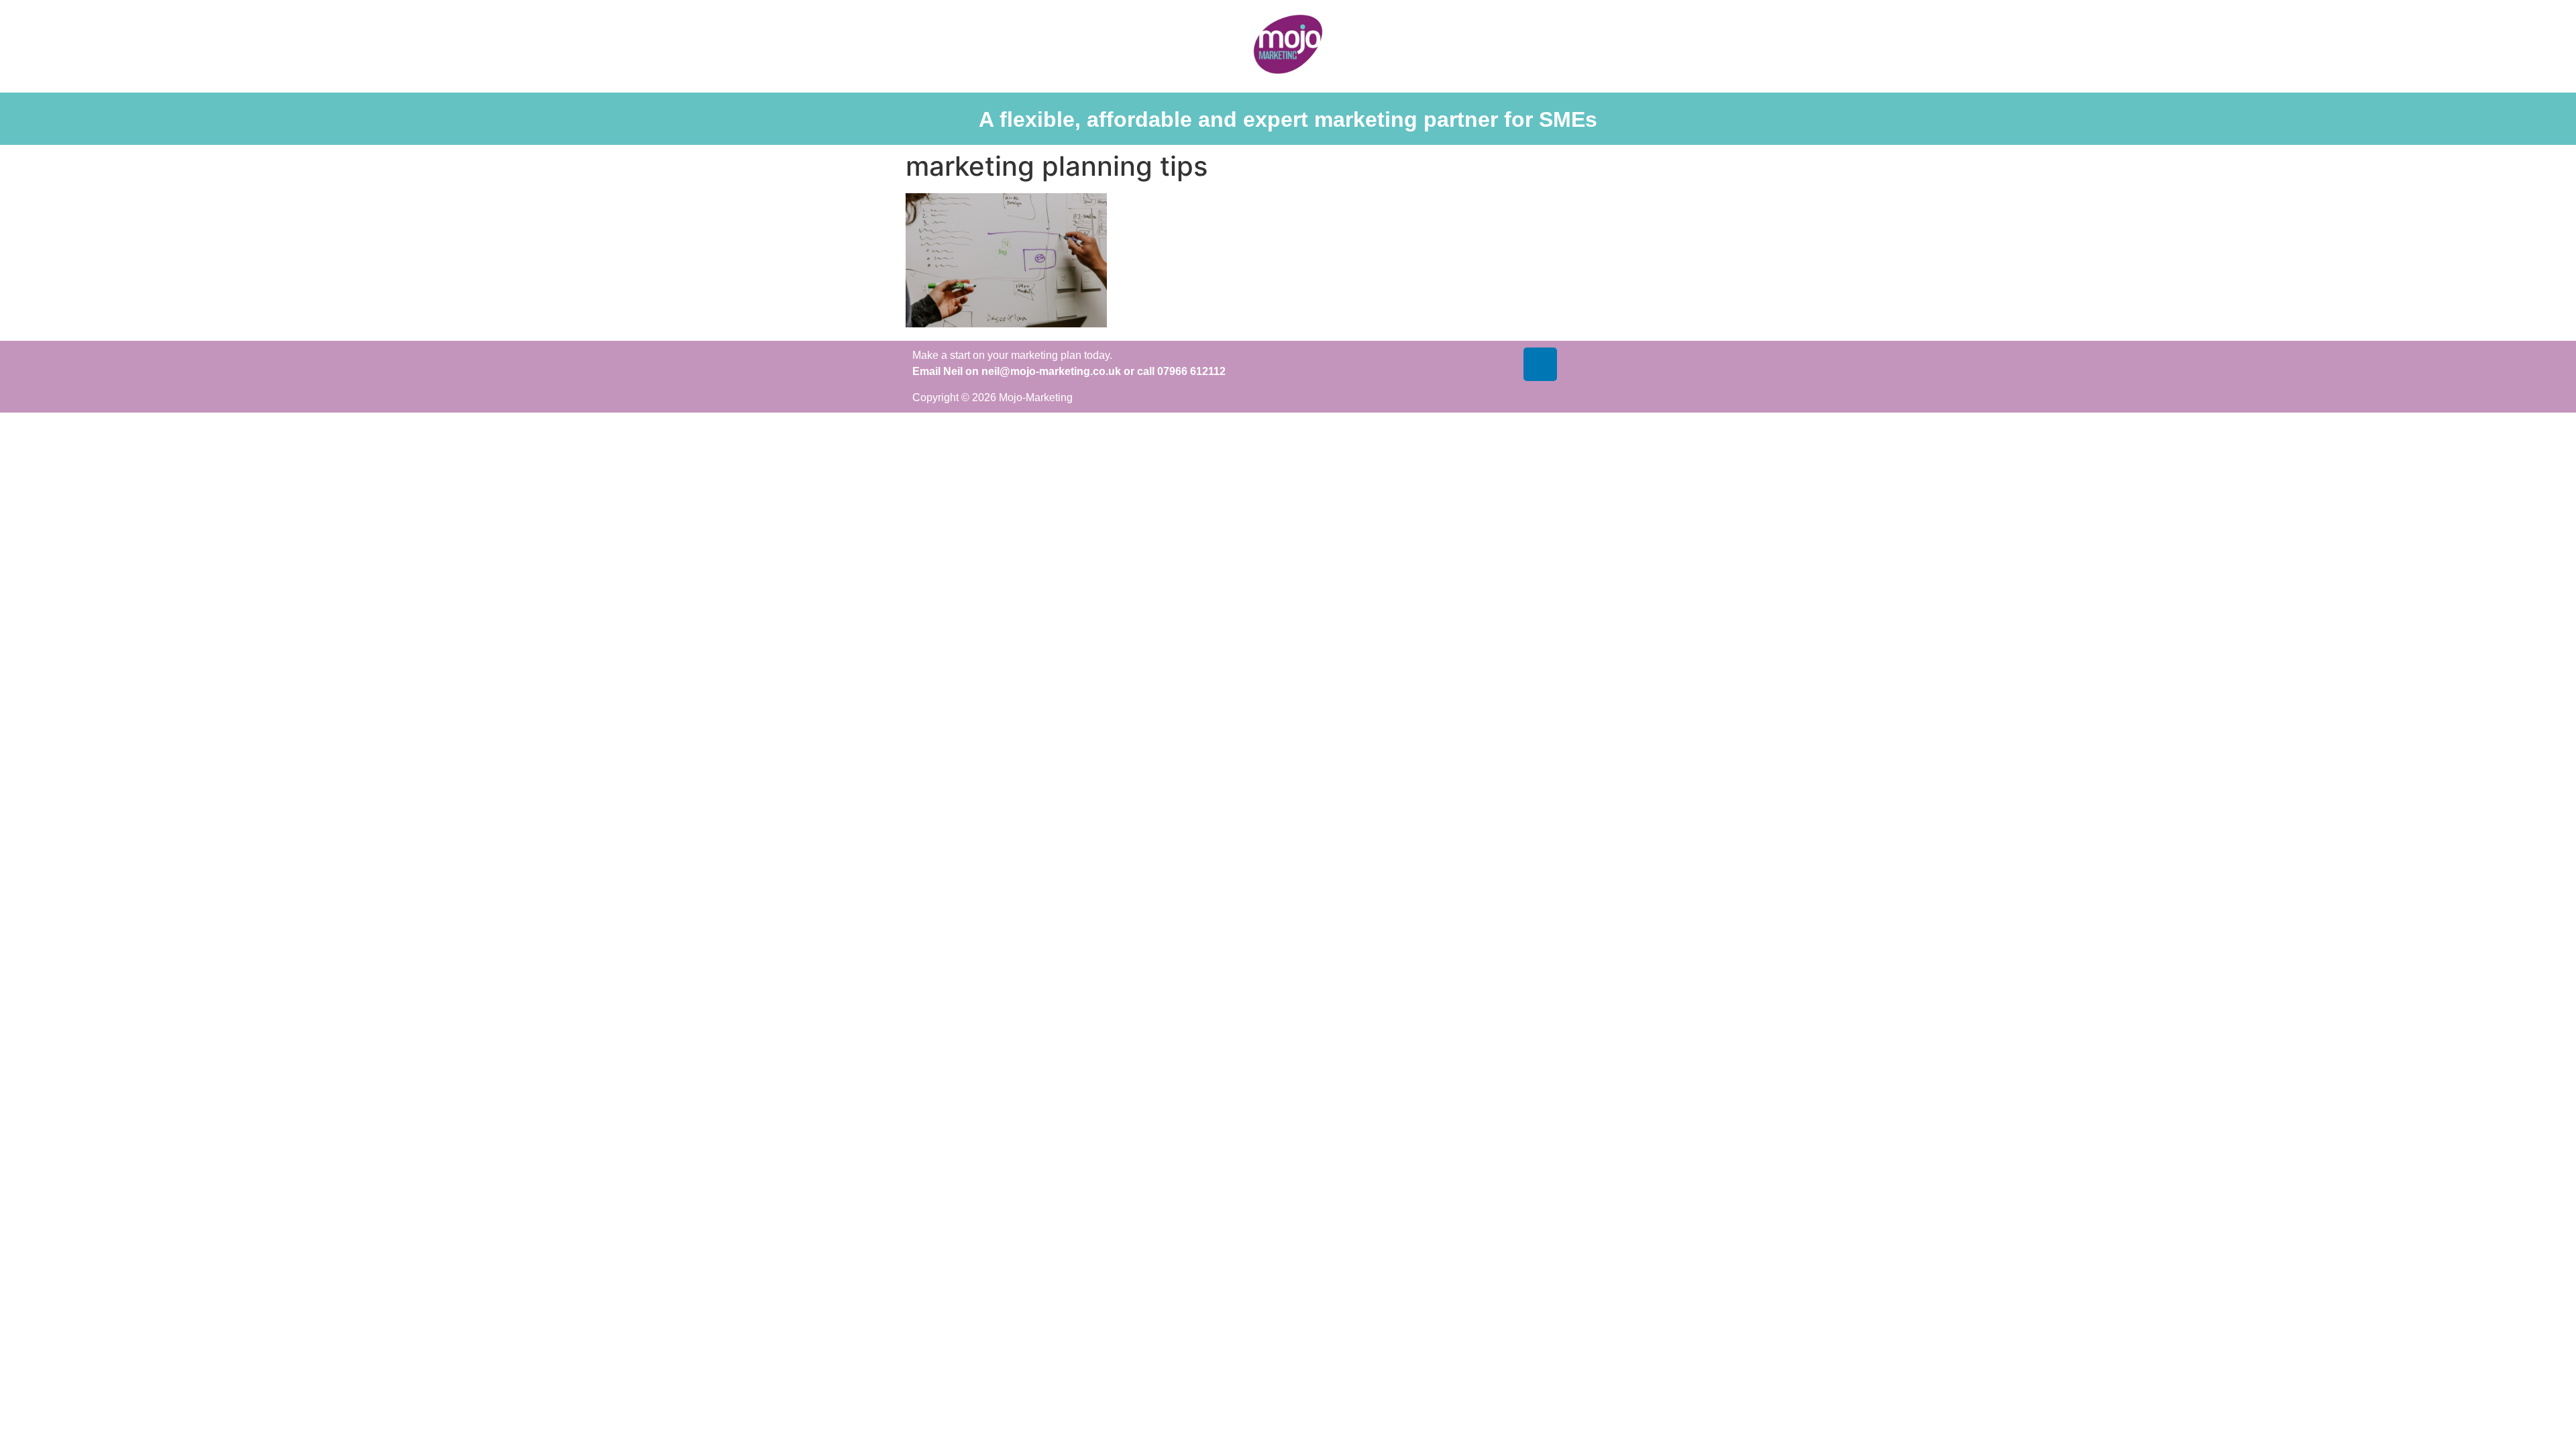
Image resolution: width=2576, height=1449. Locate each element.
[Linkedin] (1540, 364)
